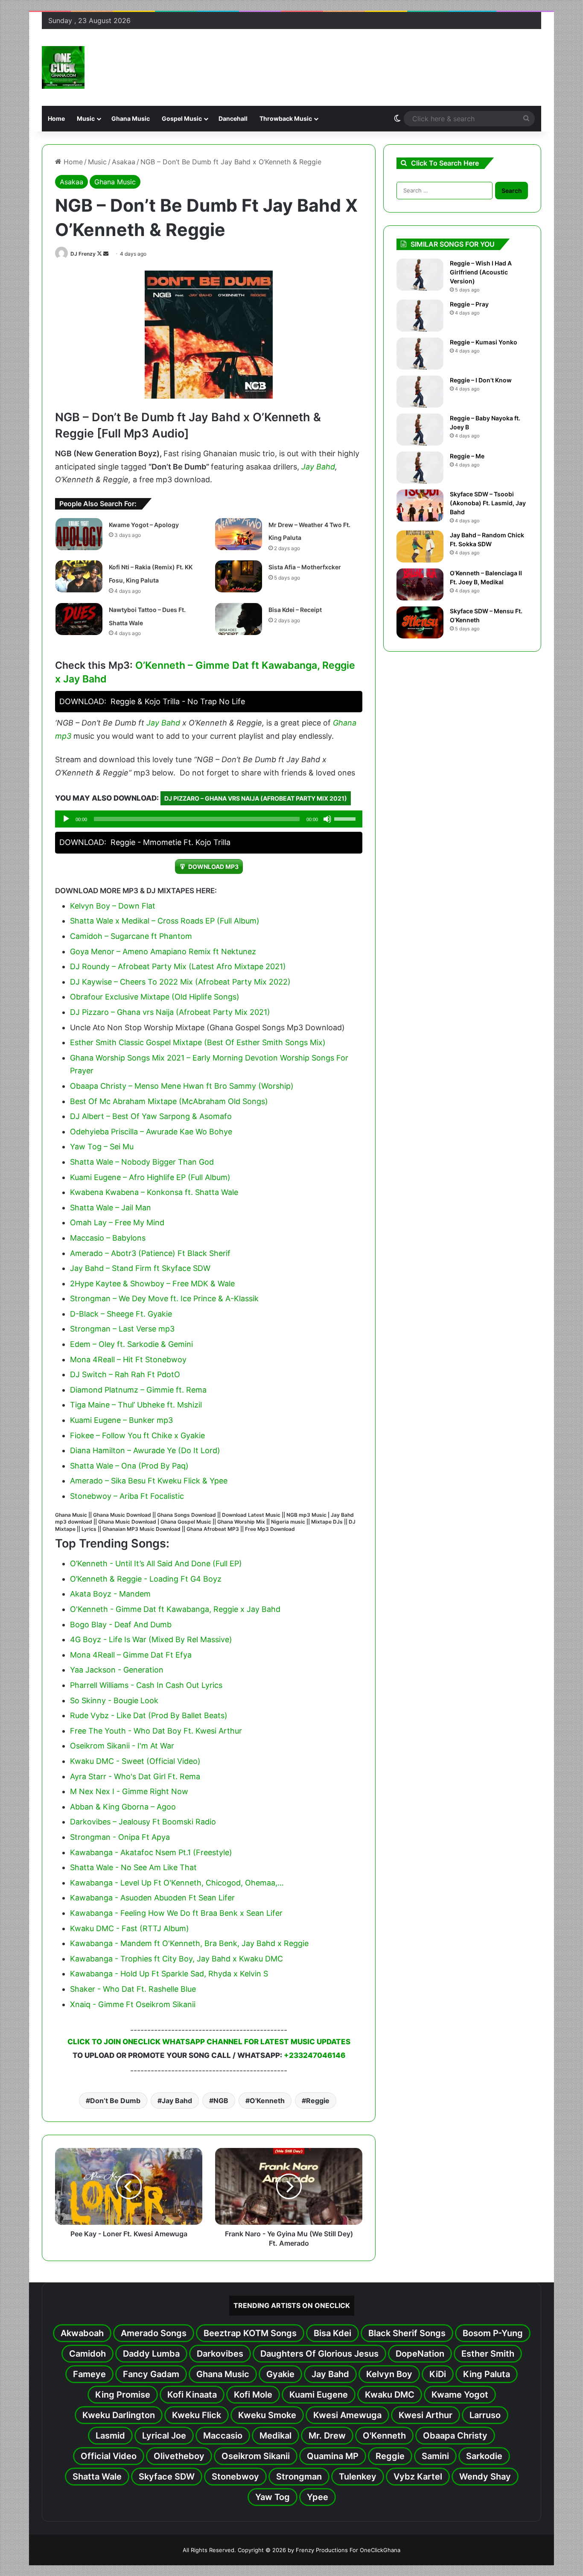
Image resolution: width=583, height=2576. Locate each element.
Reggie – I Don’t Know (481, 380)
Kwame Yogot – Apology (144, 525)
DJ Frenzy (83, 254)
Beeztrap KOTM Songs (250, 2333)
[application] (209, 819)
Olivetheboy (179, 2456)
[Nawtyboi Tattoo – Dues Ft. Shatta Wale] (79, 619)
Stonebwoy (235, 2477)
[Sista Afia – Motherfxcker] (239, 576)
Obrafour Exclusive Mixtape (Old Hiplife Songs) (155, 997)
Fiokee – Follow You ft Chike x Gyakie (137, 1435)
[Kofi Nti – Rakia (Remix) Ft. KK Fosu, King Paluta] (79, 576)
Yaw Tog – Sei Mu (102, 1147)
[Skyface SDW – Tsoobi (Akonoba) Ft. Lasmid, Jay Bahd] (420, 506)
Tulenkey (358, 2477)
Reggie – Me (467, 456)
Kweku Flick (197, 2415)
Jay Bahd (318, 467)
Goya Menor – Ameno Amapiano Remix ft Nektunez (163, 951)
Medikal (275, 2436)
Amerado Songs (154, 2333)
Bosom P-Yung (493, 2333)
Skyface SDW (167, 2477)
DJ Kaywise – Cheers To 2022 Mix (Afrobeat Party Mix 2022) (180, 982)
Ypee (318, 2497)
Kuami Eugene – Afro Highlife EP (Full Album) (150, 1177)
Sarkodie (484, 2456)
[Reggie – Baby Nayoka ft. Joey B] (420, 430)
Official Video (109, 2456)
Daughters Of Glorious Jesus (319, 2354)
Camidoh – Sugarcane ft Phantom (131, 936)
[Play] (66, 819)
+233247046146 (315, 2055)
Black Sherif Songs (407, 2333)
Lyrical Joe (164, 2436)
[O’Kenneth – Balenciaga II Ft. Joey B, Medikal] (420, 584)
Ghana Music (131, 118)
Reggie (318, 2101)
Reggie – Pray (469, 304)
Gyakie (280, 2374)
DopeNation (420, 2354)
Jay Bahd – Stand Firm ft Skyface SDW (140, 1268)
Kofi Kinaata (192, 2395)
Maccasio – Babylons (108, 1238)
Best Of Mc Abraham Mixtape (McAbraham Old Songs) (169, 1101)
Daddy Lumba (151, 2354)
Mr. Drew (327, 2436)
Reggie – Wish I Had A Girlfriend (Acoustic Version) (481, 272)
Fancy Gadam (151, 2374)
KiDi (438, 2374)
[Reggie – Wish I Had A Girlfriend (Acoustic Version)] (420, 275)
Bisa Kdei (332, 2333)
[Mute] (327, 819)
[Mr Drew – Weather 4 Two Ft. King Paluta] (239, 534)
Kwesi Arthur (426, 2415)
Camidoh (87, 2354)
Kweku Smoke (267, 2415)
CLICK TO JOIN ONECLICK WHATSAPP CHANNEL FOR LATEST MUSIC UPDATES (209, 2042)
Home (56, 118)
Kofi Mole (253, 2395)
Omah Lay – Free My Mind (117, 1222)
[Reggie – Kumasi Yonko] (420, 354)
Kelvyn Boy (389, 2374)
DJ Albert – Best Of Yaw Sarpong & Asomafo (151, 1116)
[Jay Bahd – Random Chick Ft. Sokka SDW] (420, 546)
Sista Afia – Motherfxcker (305, 567)
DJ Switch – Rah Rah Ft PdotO (125, 1374)
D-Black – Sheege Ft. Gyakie (121, 1314)
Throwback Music (286, 118)
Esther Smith (488, 2354)
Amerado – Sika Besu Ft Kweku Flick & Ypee (149, 1481)
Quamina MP (333, 2456)
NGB (221, 2101)
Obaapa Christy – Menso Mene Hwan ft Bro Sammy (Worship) (182, 1086)
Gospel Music (182, 118)
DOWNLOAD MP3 (213, 867)
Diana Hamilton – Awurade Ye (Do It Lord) (145, 1450)
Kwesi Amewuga (347, 2415)
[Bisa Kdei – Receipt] (239, 619)
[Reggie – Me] (420, 468)
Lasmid (110, 2436)
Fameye (89, 2374)
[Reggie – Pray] (420, 316)
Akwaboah (82, 2333)
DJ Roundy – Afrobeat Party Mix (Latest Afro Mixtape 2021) (178, 966)
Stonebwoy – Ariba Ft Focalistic (127, 1496)
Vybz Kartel (418, 2477)
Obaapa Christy (455, 2436)
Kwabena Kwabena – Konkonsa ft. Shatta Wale (154, 1192)
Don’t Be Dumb (115, 2101)
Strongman (299, 2477)
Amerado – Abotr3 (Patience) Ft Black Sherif (150, 1253)
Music (86, 118)
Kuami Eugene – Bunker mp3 (121, 1420)
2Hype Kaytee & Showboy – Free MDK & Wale (152, 1284)
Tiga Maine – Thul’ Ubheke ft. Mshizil (136, 1405)
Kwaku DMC (390, 2395)
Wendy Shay (485, 2477)
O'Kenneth (267, 2101)
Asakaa (124, 162)
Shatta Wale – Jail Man (111, 1208)
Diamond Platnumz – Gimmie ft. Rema (138, 1390)
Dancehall (233, 118)
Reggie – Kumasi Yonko (484, 342)
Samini (435, 2456)
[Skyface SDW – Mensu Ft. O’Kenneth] (420, 622)
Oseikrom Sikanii (256, 2456)
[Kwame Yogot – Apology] (79, 534)
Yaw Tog (273, 2497)
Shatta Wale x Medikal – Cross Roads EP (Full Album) (165, 921)
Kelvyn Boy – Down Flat (113, 906)
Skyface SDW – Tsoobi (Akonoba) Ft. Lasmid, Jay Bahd (488, 503)
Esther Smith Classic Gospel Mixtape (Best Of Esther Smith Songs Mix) (198, 1042)
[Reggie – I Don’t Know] (420, 392)
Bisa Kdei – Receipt (295, 610)
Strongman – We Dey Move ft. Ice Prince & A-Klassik (164, 1298)
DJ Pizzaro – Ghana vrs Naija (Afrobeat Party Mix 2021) (256, 798)
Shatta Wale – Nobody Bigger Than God (142, 1162)
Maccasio (223, 2436)
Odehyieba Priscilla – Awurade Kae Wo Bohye (151, 1132)
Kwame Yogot (460, 2395)
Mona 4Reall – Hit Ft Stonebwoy (128, 1359)
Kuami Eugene (319, 2395)
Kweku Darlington (119, 2415)
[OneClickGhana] (63, 67)
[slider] (346, 818)
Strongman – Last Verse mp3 (122, 1329)
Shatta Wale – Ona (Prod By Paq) (129, 1466)
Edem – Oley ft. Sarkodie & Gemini (131, 1344)
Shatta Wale (97, 2477)
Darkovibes (220, 2354)
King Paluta (487, 2374)
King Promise (123, 2395)
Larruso (485, 2415)
